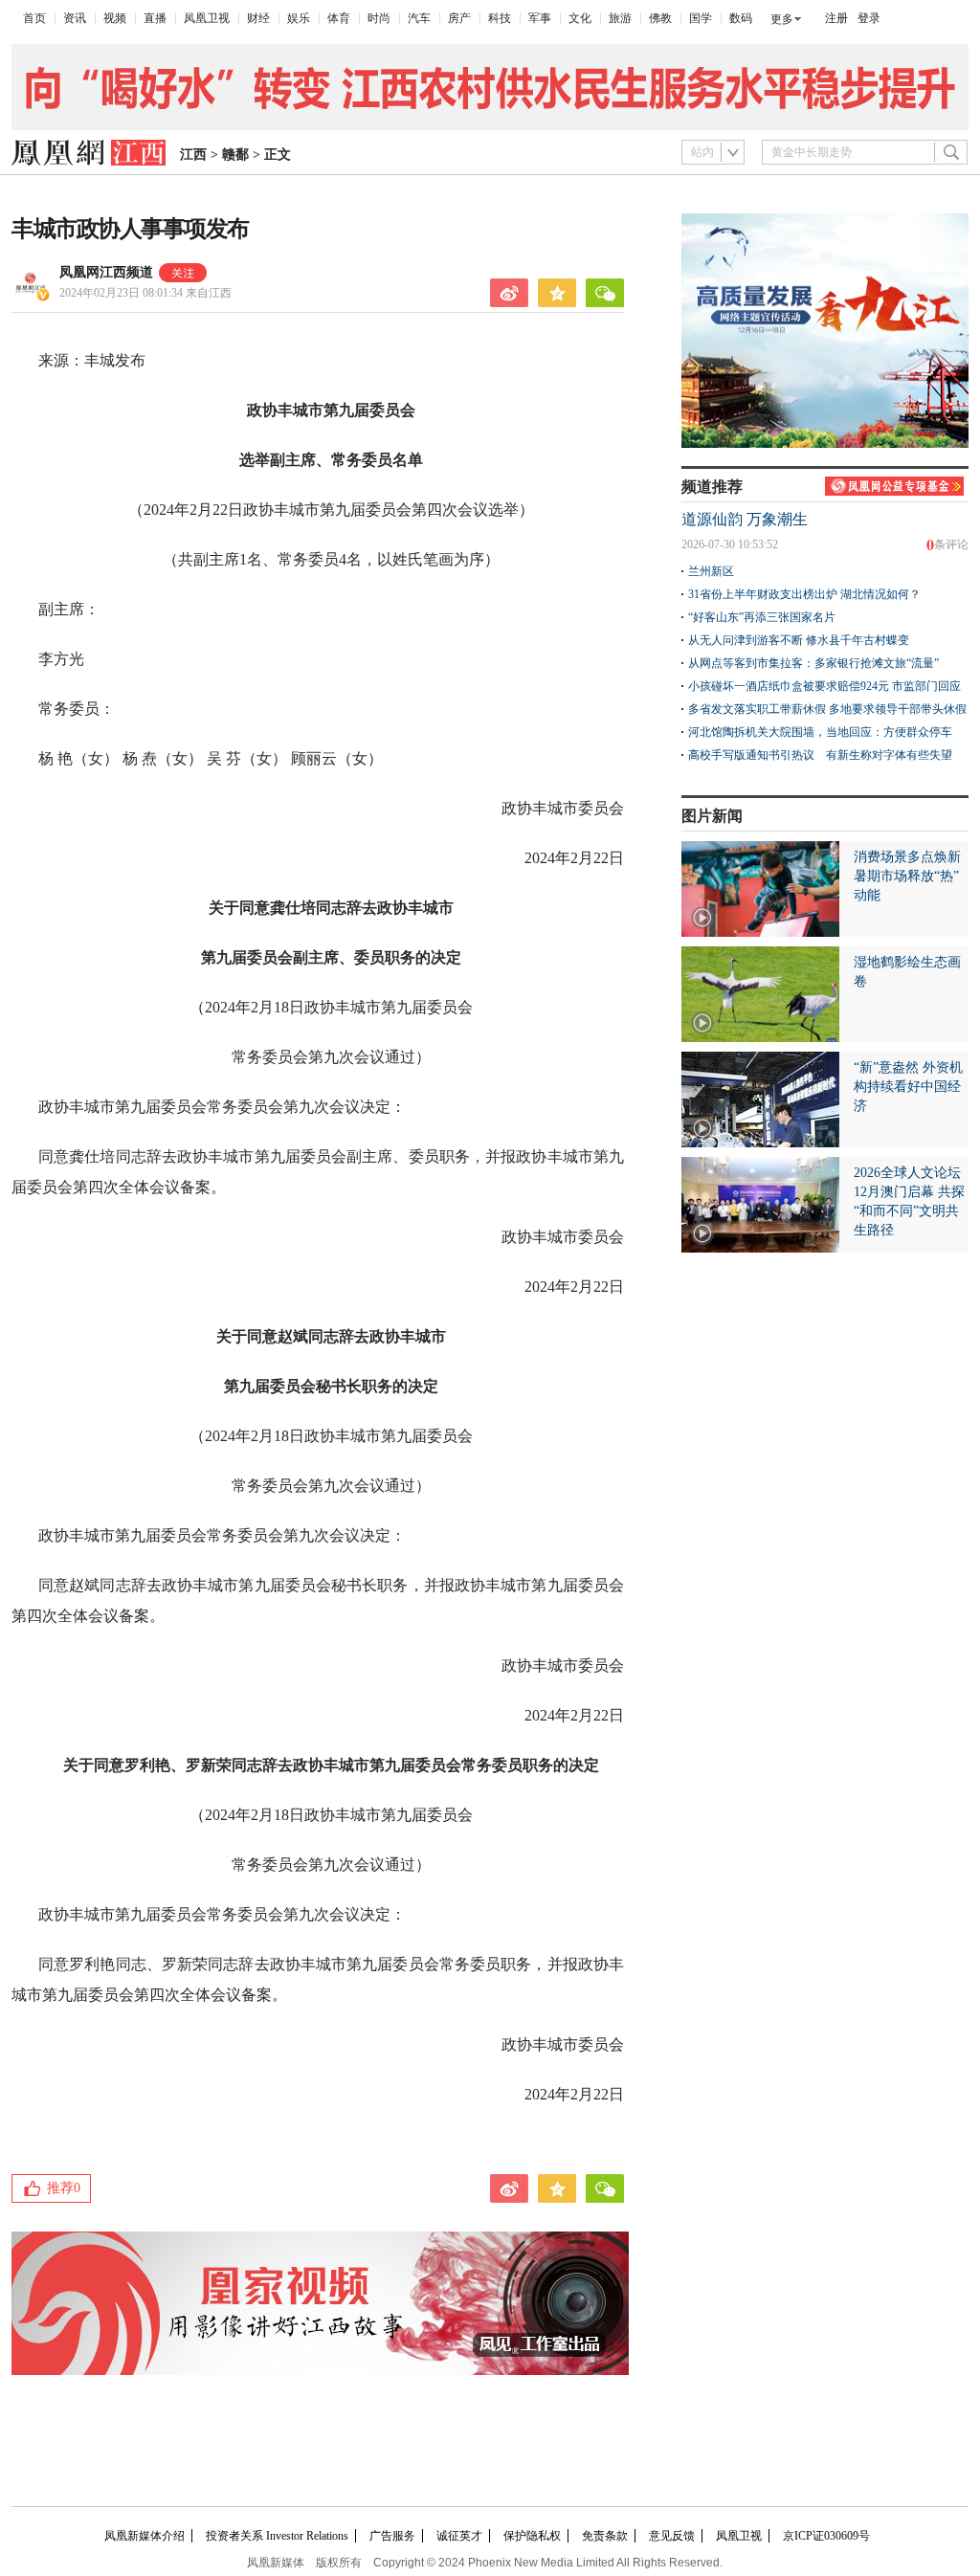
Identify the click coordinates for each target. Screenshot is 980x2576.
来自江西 (145, 293)
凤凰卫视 (207, 18)
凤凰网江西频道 (106, 272)
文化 (580, 18)
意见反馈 (672, 2536)
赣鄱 (235, 155)
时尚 (379, 18)
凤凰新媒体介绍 (145, 2536)
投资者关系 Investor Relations (277, 2536)
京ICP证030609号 (826, 2536)
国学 (701, 18)
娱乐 (299, 18)
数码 (741, 18)
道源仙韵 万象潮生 (745, 519)
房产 (459, 18)
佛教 (660, 18)
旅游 (620, 18)
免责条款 (605, 2536)
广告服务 (392, 2536)
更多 (782, 19)
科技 (500, 18)
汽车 (419, 18)
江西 (193, 155)
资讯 (75, 18)
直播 (155, 18)
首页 (34, 18)
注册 (836, 18)
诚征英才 (459, 2536)
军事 (540, 18)
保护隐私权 (532, 2536)
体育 (339, 18)
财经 (258, 18)
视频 (115, 18)
